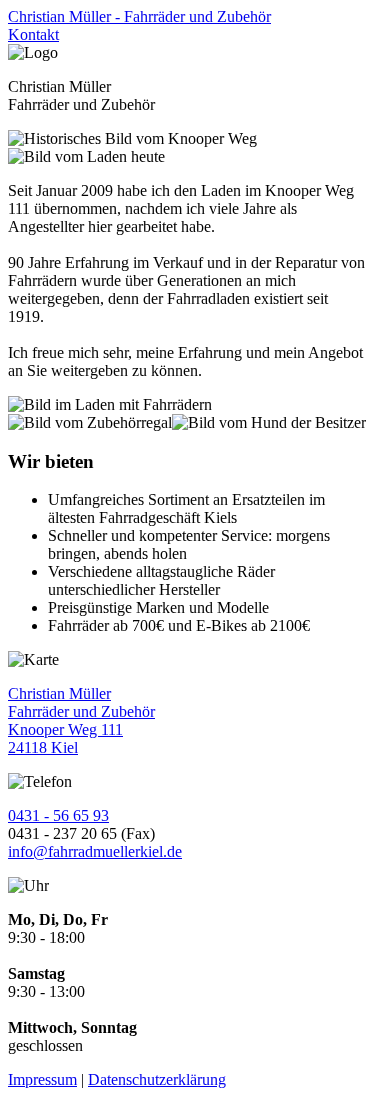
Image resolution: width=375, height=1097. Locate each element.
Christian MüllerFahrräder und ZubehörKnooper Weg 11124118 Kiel (81, 720)
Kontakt (33, 34)
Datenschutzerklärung (157, 1079)
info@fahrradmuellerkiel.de (95, 851)
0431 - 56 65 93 (58, 815)
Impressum (42, 1079)
